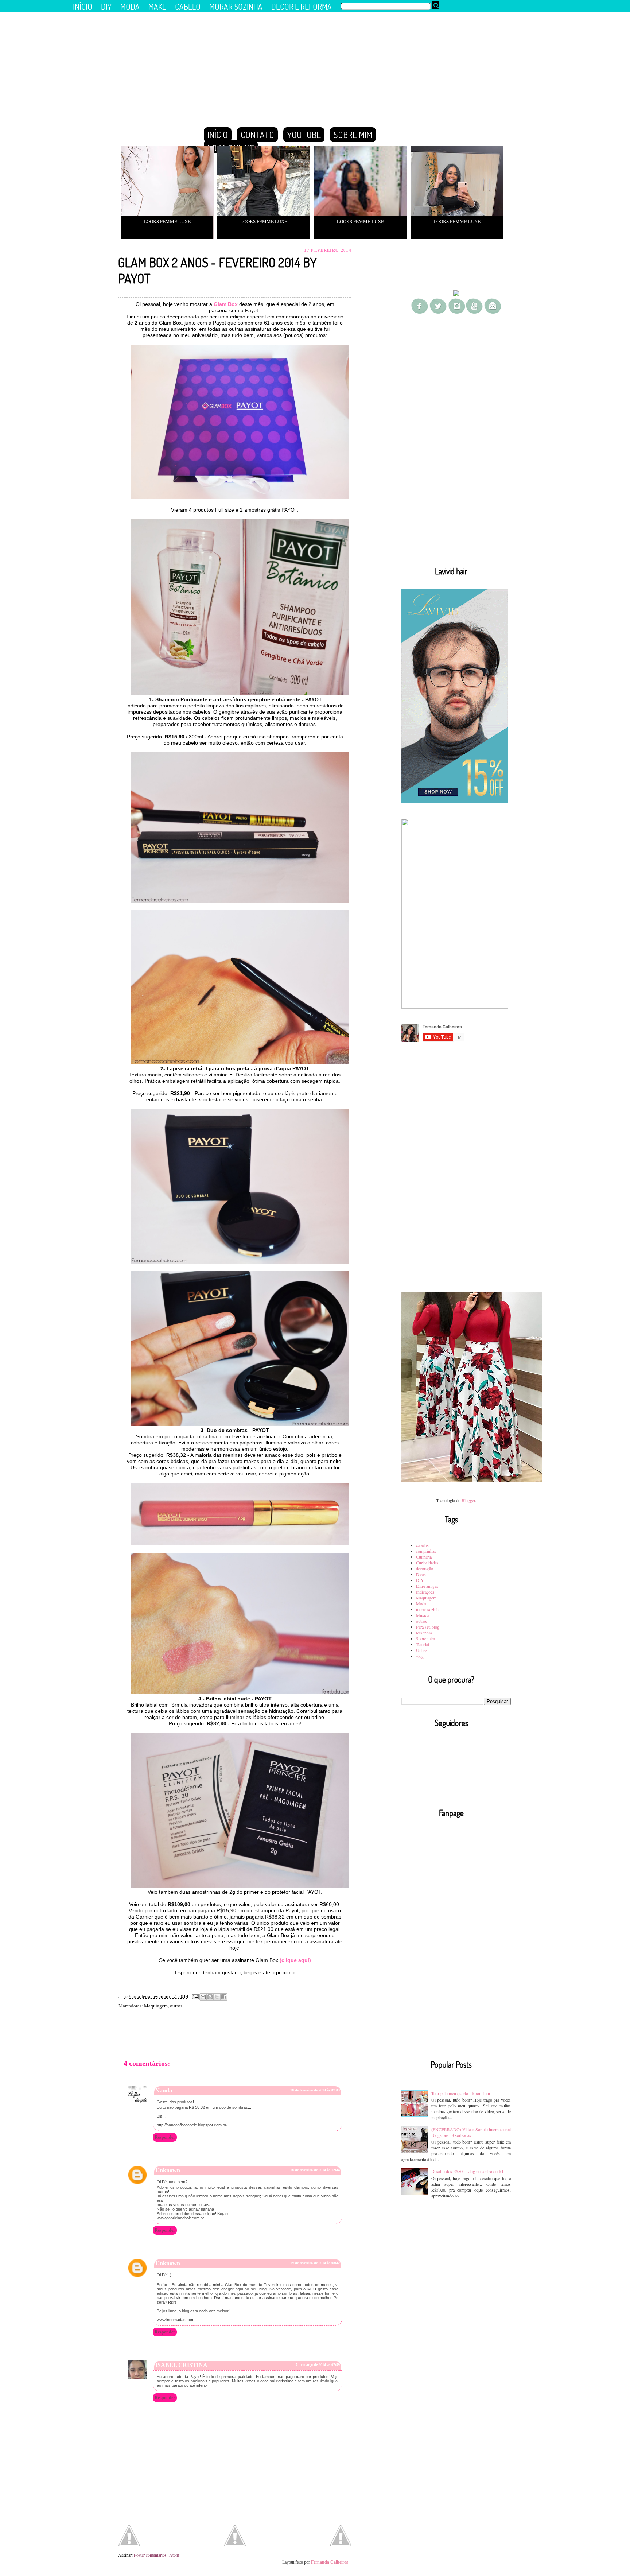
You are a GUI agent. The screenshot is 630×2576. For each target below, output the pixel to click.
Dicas (421, 1574)
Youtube (304, 135)
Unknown (168, 2170)
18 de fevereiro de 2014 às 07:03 (315, 2090)
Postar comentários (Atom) (157, 2555)
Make (157, 7)
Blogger (468, 1500)
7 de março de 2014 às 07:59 (318, 2365)
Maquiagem (156, 2006)
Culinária (424, 1557)
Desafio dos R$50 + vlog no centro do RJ (467, 2171)
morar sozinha (428, 1609)
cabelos (422, 1545)
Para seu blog (428, 1627)
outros (176, 2006)
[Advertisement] (456, 446)
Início (218, 135)
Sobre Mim (353, 135)
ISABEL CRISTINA (181, 2365)
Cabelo (188, 7)
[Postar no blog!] (210, 1997)
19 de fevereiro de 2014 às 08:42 (315, 2263)
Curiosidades (427, 1563)
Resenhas (424, 1633)
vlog (420, 1656)
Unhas (422, 1650)
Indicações (425, 1592)
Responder (165, 2137)
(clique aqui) (295, 1960)
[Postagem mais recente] (129, 2536)
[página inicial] (235, 2545)
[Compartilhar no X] (217, 1997)
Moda (421, 1603)
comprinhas (426, 1551)
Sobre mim (425, 1638)
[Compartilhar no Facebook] (224, 1997)
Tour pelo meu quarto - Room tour (461, 2093)
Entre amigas (427, 1586)
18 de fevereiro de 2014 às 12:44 (315, 2170)
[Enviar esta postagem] (195, 1996)
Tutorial (423, 1644)
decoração (425, 1568)
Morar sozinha (236, 7)
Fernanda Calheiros (330, 2562)
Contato (257, 135)
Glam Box (226, 304)
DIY (420, 1580)
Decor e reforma (302, 7)
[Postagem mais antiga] (341, 2536)
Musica (422, 1615)
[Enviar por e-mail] (203, 1997)
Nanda (164, 2090)
